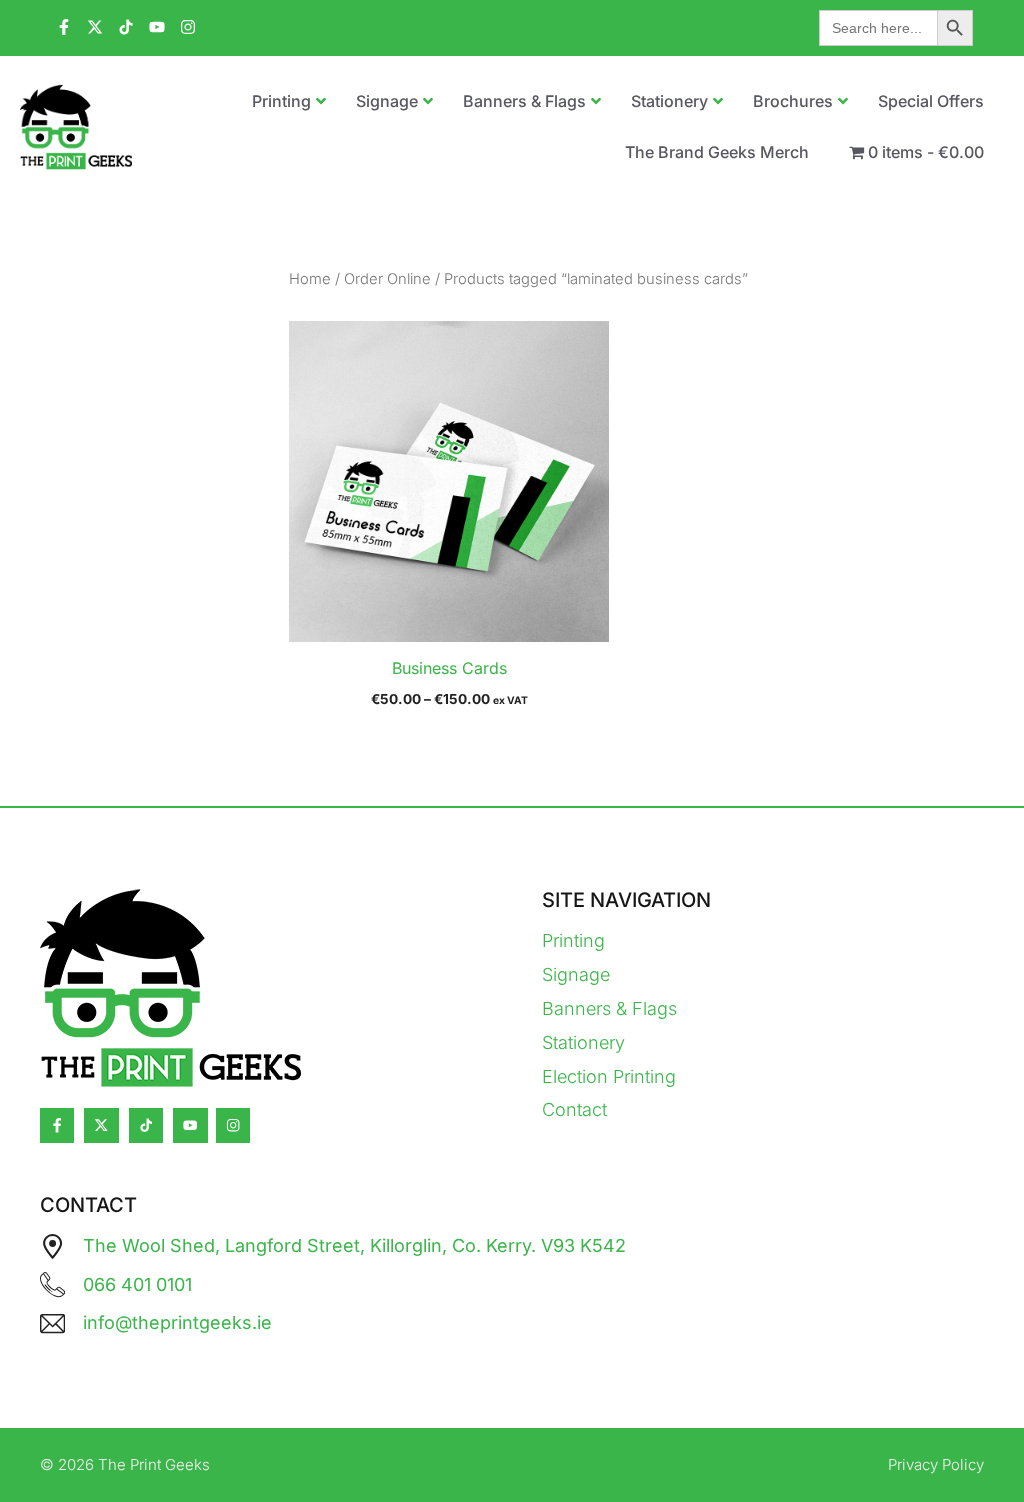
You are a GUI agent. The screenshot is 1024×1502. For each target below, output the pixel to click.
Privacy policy (936, 1464)
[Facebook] (57, 1125)
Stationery (583, 1042)
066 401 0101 (137, 1284)
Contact (574, 1109)
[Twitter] (101, 1125)
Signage (576, 974)
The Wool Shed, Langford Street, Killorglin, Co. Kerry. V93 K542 (354, 1245)
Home (310, 279)
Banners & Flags (609, 1008)
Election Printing (609, 1076)
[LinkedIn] (146, 1125)
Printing (573, 940)
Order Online (387, 279)
